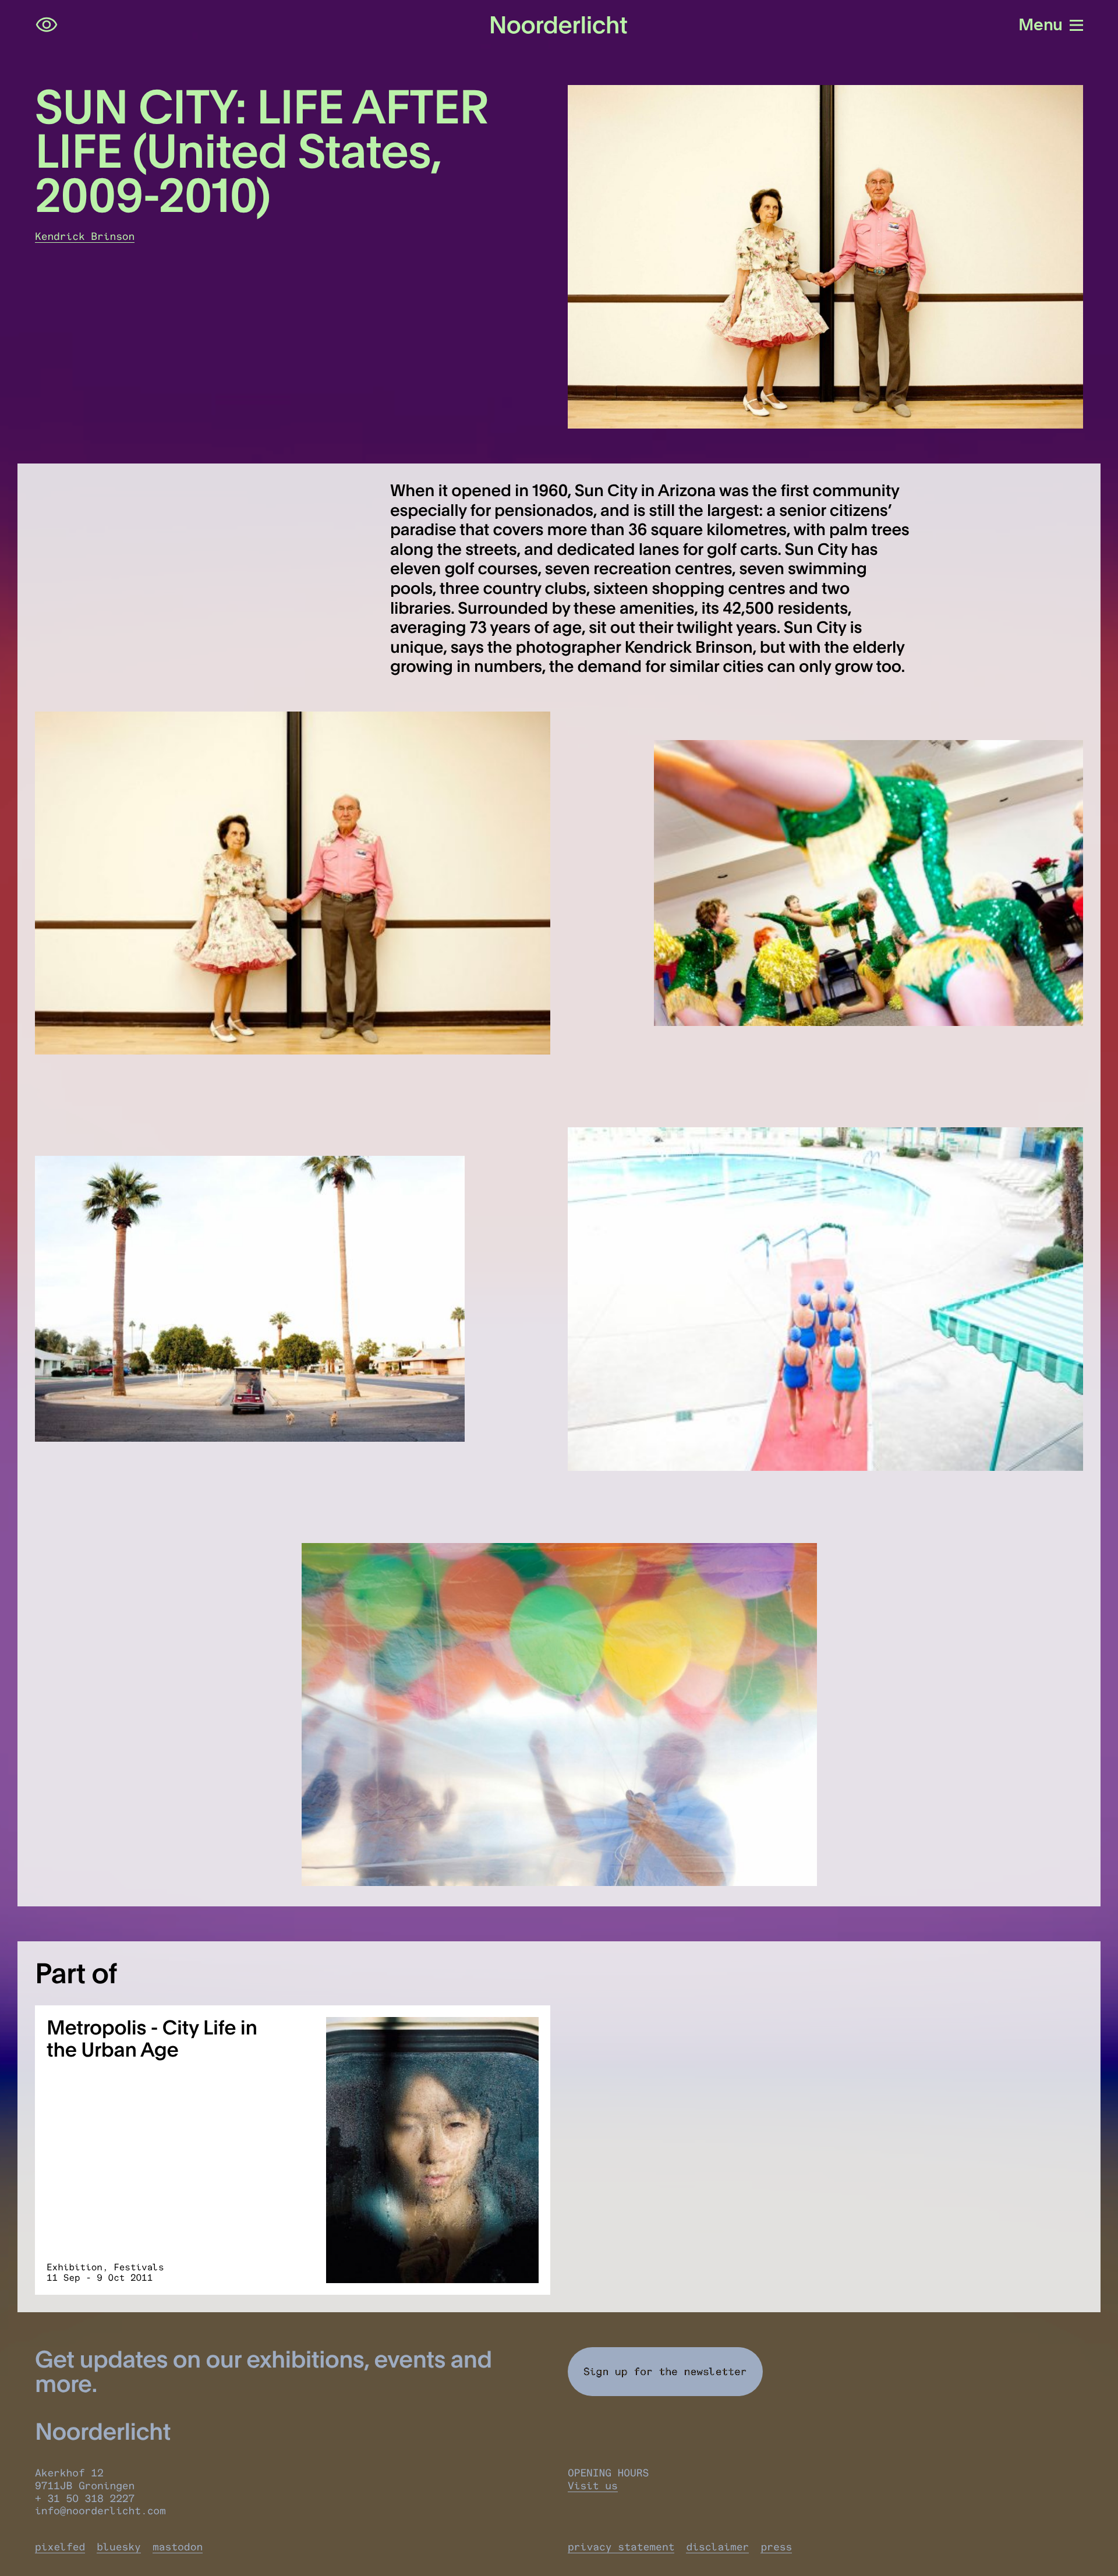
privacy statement (621, 2547)
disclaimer (717, 2547)
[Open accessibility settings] (47, 25)
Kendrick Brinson (85, 236)
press (776, 2547)
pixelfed (60, 2547)
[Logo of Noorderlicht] (559, 25)
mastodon (178, 2547)
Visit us (593, 2486)
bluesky (119, 2547)
